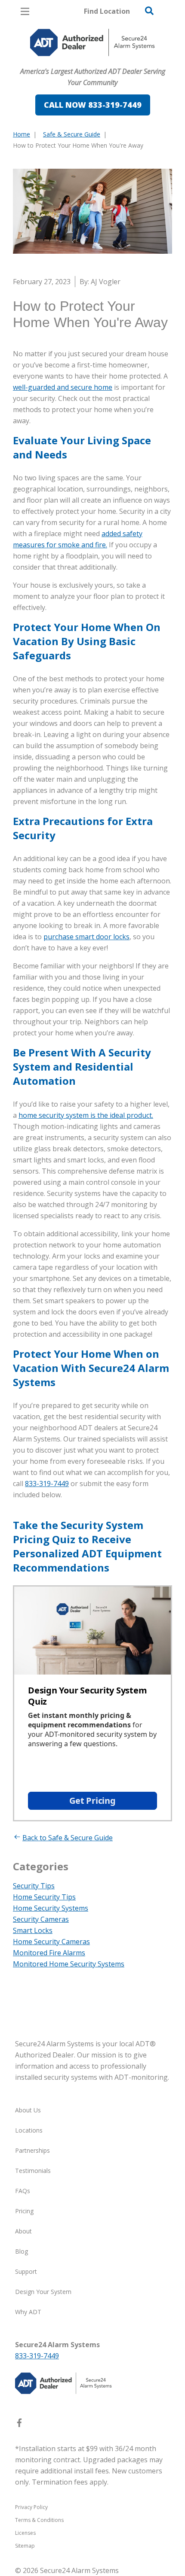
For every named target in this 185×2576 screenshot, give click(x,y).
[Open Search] (149, 11)
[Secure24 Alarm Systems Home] (92, 42)
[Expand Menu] (91, 88)
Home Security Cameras (51, 1942)
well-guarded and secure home (63, 387)
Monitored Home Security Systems (69, 1964)
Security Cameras (41, 1919)
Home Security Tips (44, 1897)
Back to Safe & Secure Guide (68, 1838)
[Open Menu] (25, 11)
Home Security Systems (51, 1908)
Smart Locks (33, 1930)
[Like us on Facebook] (19, 2424)
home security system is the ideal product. (86, 1115)
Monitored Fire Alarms (49, 1953)
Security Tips (34, 1886)
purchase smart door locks (86, 937)
